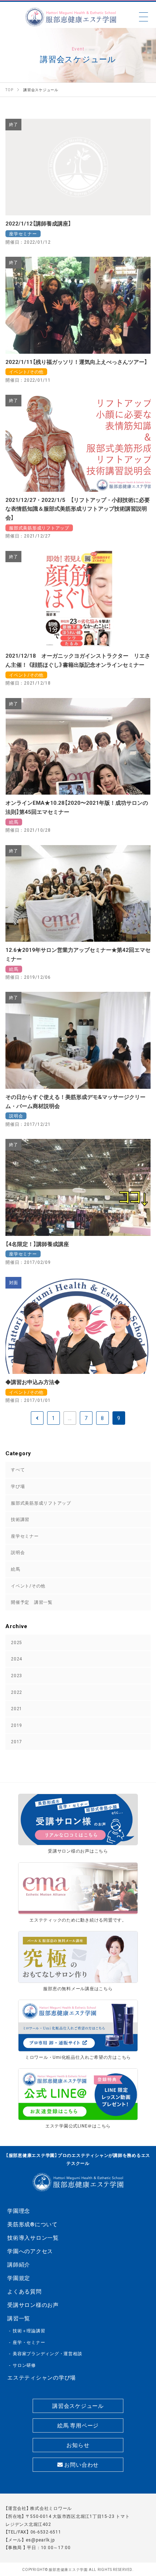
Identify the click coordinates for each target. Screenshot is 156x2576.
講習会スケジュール (78, 2406)
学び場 (18, 1486)
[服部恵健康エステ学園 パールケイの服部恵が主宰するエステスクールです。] (71, 17)
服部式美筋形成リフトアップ (41, 1503)
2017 (17, 1741)
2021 (17, 1708)
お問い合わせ (81, 2465)
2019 (17, 1725)
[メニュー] (143, 17)
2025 (17, 1642)
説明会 (18, 1552)
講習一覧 (19, 2318)
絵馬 (16, 1569)
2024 (17, 1659)
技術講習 (20, 1519)
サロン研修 (24, 2365)
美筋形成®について (32, 2224)
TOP (144, 2532)
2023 (17, 1675)
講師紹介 (19, 2264)
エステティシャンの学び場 (42, 2377)
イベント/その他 (28, 1586)
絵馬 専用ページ (78, 2425)
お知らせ (78, 2445)
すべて (18, 1469)
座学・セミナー (29, 2342)
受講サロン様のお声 (33, 2305)
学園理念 (19, 2211)
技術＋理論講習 (29, 2330)
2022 (17, 1692)
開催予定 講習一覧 (32, 1602)
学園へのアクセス (30, 2251)
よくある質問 (24, 2291)
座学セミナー (25, 1536)
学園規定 (19, 2278)
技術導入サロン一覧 (33, 2238)
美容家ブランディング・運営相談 (47, 2353)
